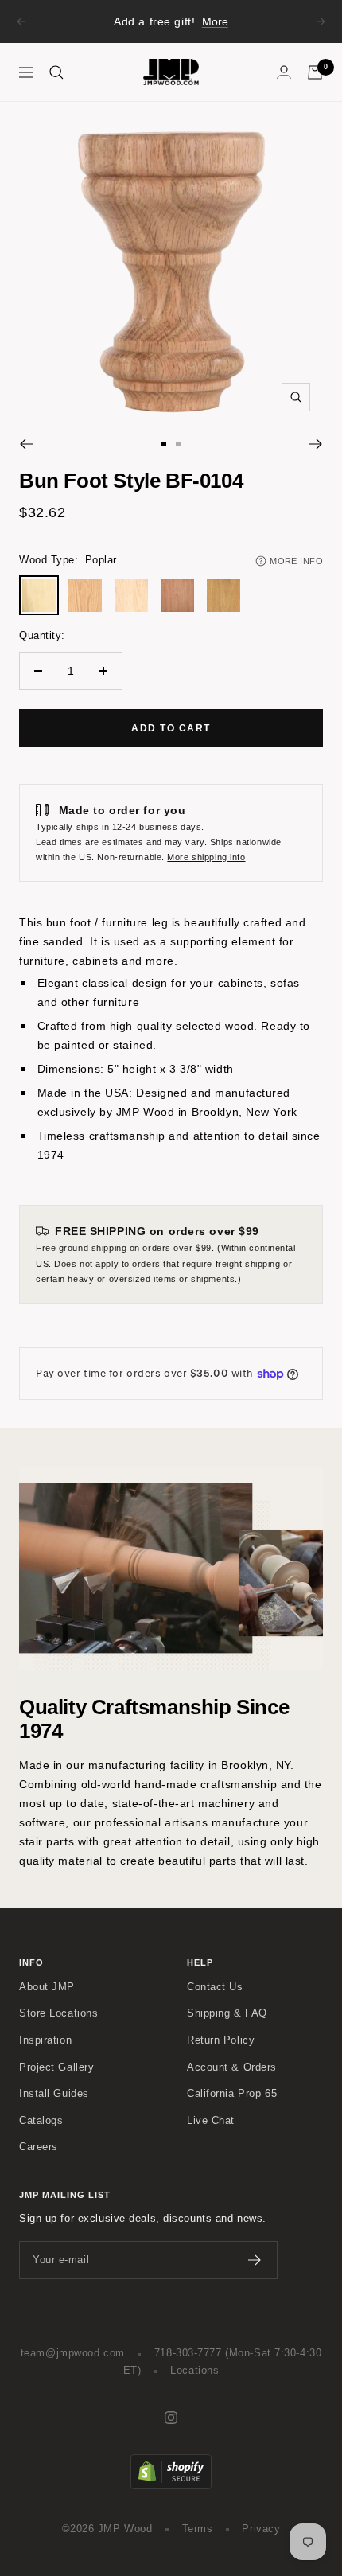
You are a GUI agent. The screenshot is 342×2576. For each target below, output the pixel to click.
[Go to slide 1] (164, 444)
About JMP (47, 1987)
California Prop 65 (232, 2094)
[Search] (56, 72)
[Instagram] (171, 2418)
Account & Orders (232, 2067)
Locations (194, 2371)
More (215, 21)
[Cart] (315, 72)
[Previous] (26, 444)
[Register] (255, 2260)
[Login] (284, 72)
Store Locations (58, 2013)
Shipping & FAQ (227, 2013)
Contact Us (215, 1987)
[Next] (316, 444)
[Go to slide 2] (178, 444)
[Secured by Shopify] (171, 2462)
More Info (296, 561)
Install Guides (54, 2094)
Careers (39, 2147)
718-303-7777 (188, 2353)
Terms (198, 2529)
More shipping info (206, 857)
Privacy (261, 2529)
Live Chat (211, 2121)
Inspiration (45, 2040)
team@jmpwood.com (73, 2353)
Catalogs (41, 2121)
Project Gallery (56, 2067)
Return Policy (221, 2040)
